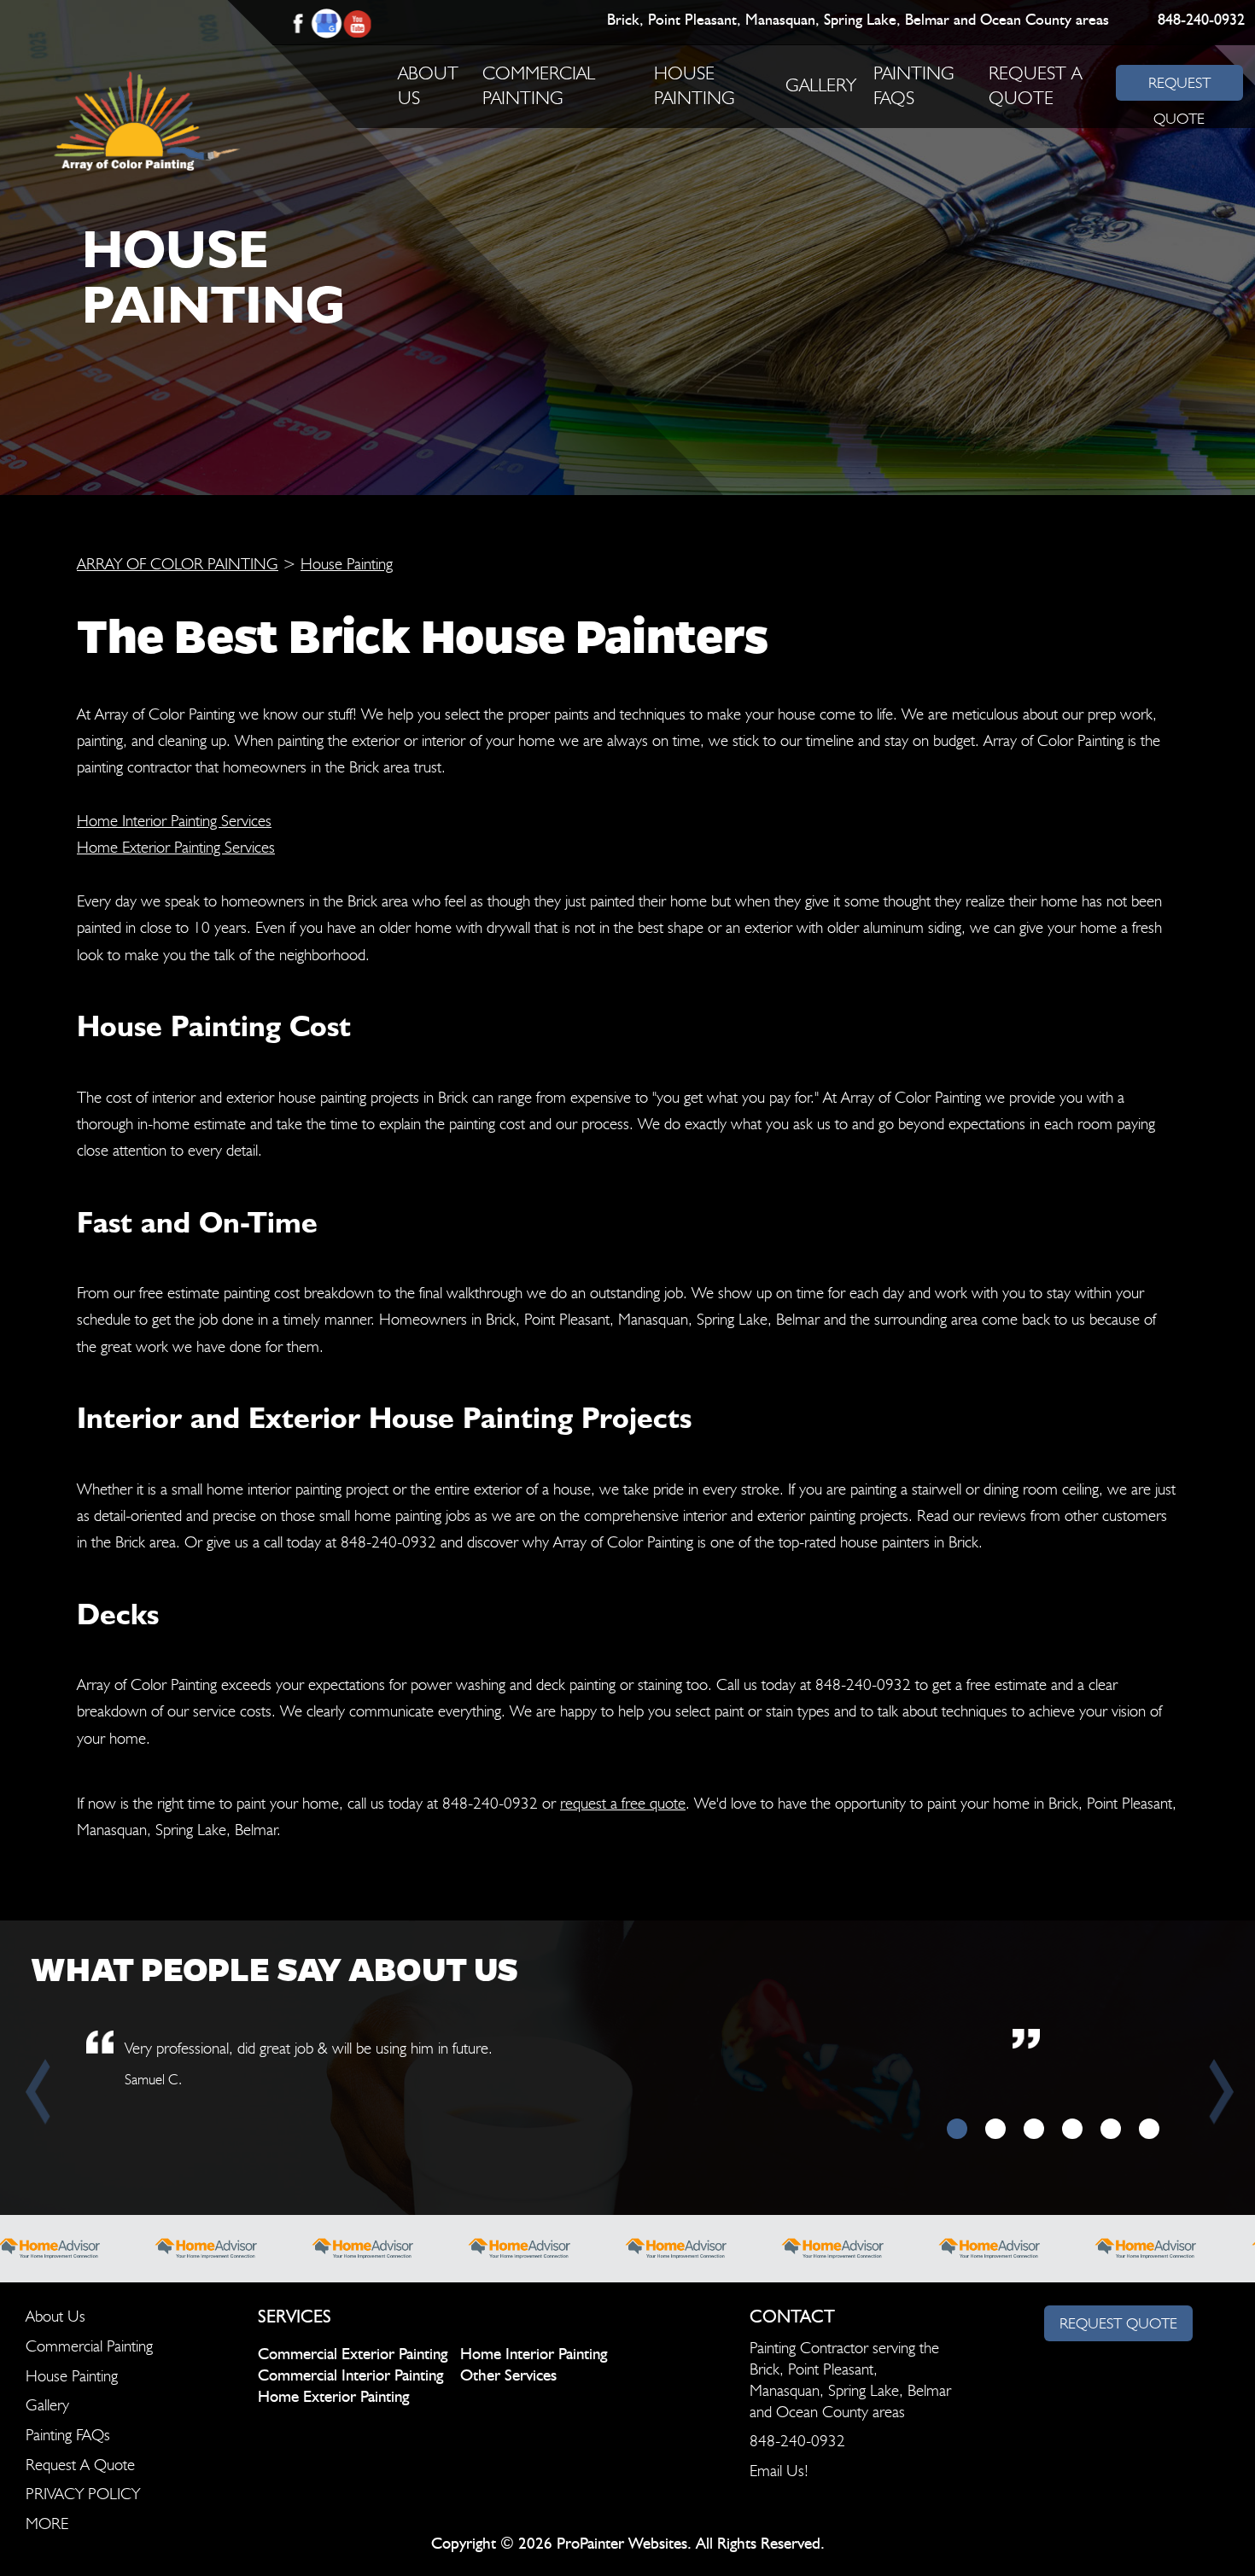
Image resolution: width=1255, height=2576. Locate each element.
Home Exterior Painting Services (176, 847)
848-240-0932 (1200, 20)
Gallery (821, 85)
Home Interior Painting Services (174, 820)
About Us (55, 2316)
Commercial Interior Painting (350, 2376)
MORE (47, 2523)
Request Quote (1118, 2323)
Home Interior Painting (534, 2355)
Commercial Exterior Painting (353, 2355)
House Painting (347, 563)
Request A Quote (80, 2464)
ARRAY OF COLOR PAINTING (178, 563)
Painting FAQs (68, 2434)
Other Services (508, 2376)
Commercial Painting (89, 2346)
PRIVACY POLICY (83, 2493)
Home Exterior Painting (333, 2397)
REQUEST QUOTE (1179, 87)
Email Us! (779, 2470)
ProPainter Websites (622, 2544)
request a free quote (623, 1803)
